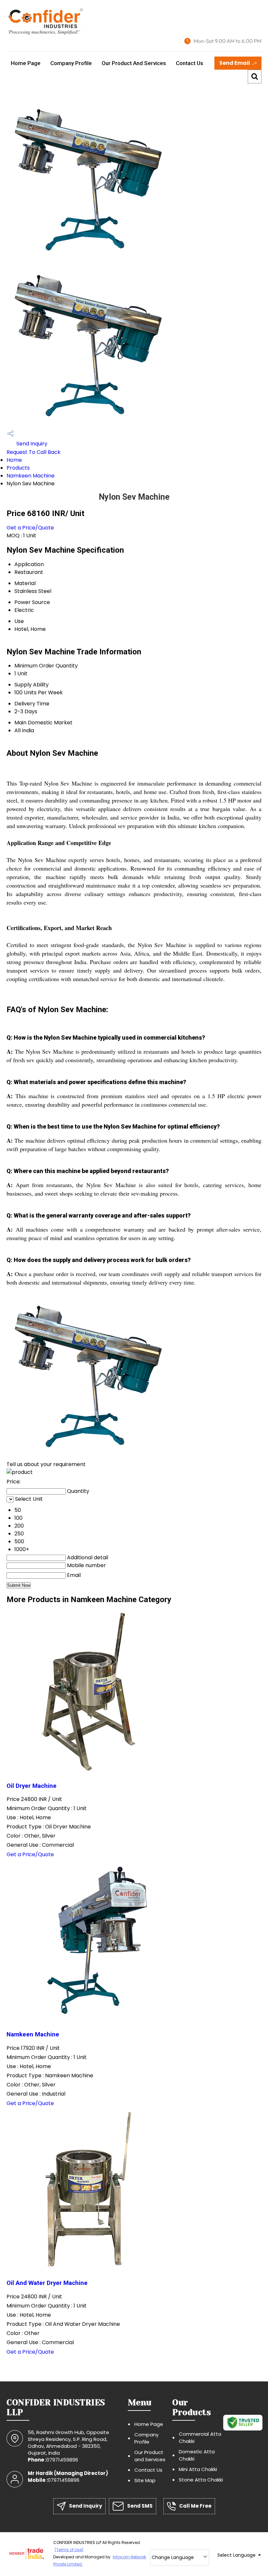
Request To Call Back (33, 452)
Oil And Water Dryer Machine (47, 2283)
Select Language (236, 2555)
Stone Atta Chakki (201, 2480)
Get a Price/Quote (30, 528)
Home (14, 460)
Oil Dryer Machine (32, 1786)
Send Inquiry (31, 444)
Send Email (235, 63)
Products (18, 468)
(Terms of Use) (69, 2550)
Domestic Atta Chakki (197, 2455)
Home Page (26, 63)
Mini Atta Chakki (198, 2469)
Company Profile (71, 63)
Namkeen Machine (31, 476)
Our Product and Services (134, 63)
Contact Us (190, 63)
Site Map (145, 2480)
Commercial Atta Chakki (200, 2438)
